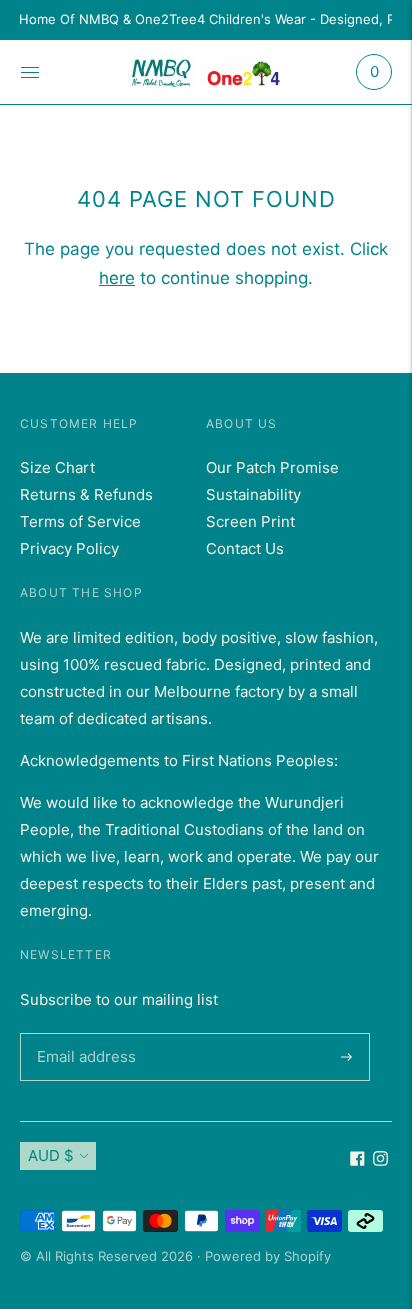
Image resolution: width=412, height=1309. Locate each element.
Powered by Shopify (268, 1256)
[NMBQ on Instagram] (380, 1160)
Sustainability (253, 494)
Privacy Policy (69, 548)
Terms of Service (80, 521)
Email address (83, 1033)
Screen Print (250, 521)
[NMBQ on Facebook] (357, 1160)
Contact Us (245, 548)
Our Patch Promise (272, 467)
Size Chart (57, 467)
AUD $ (51, 1155)
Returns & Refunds (86, 494)
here (117, 278)
